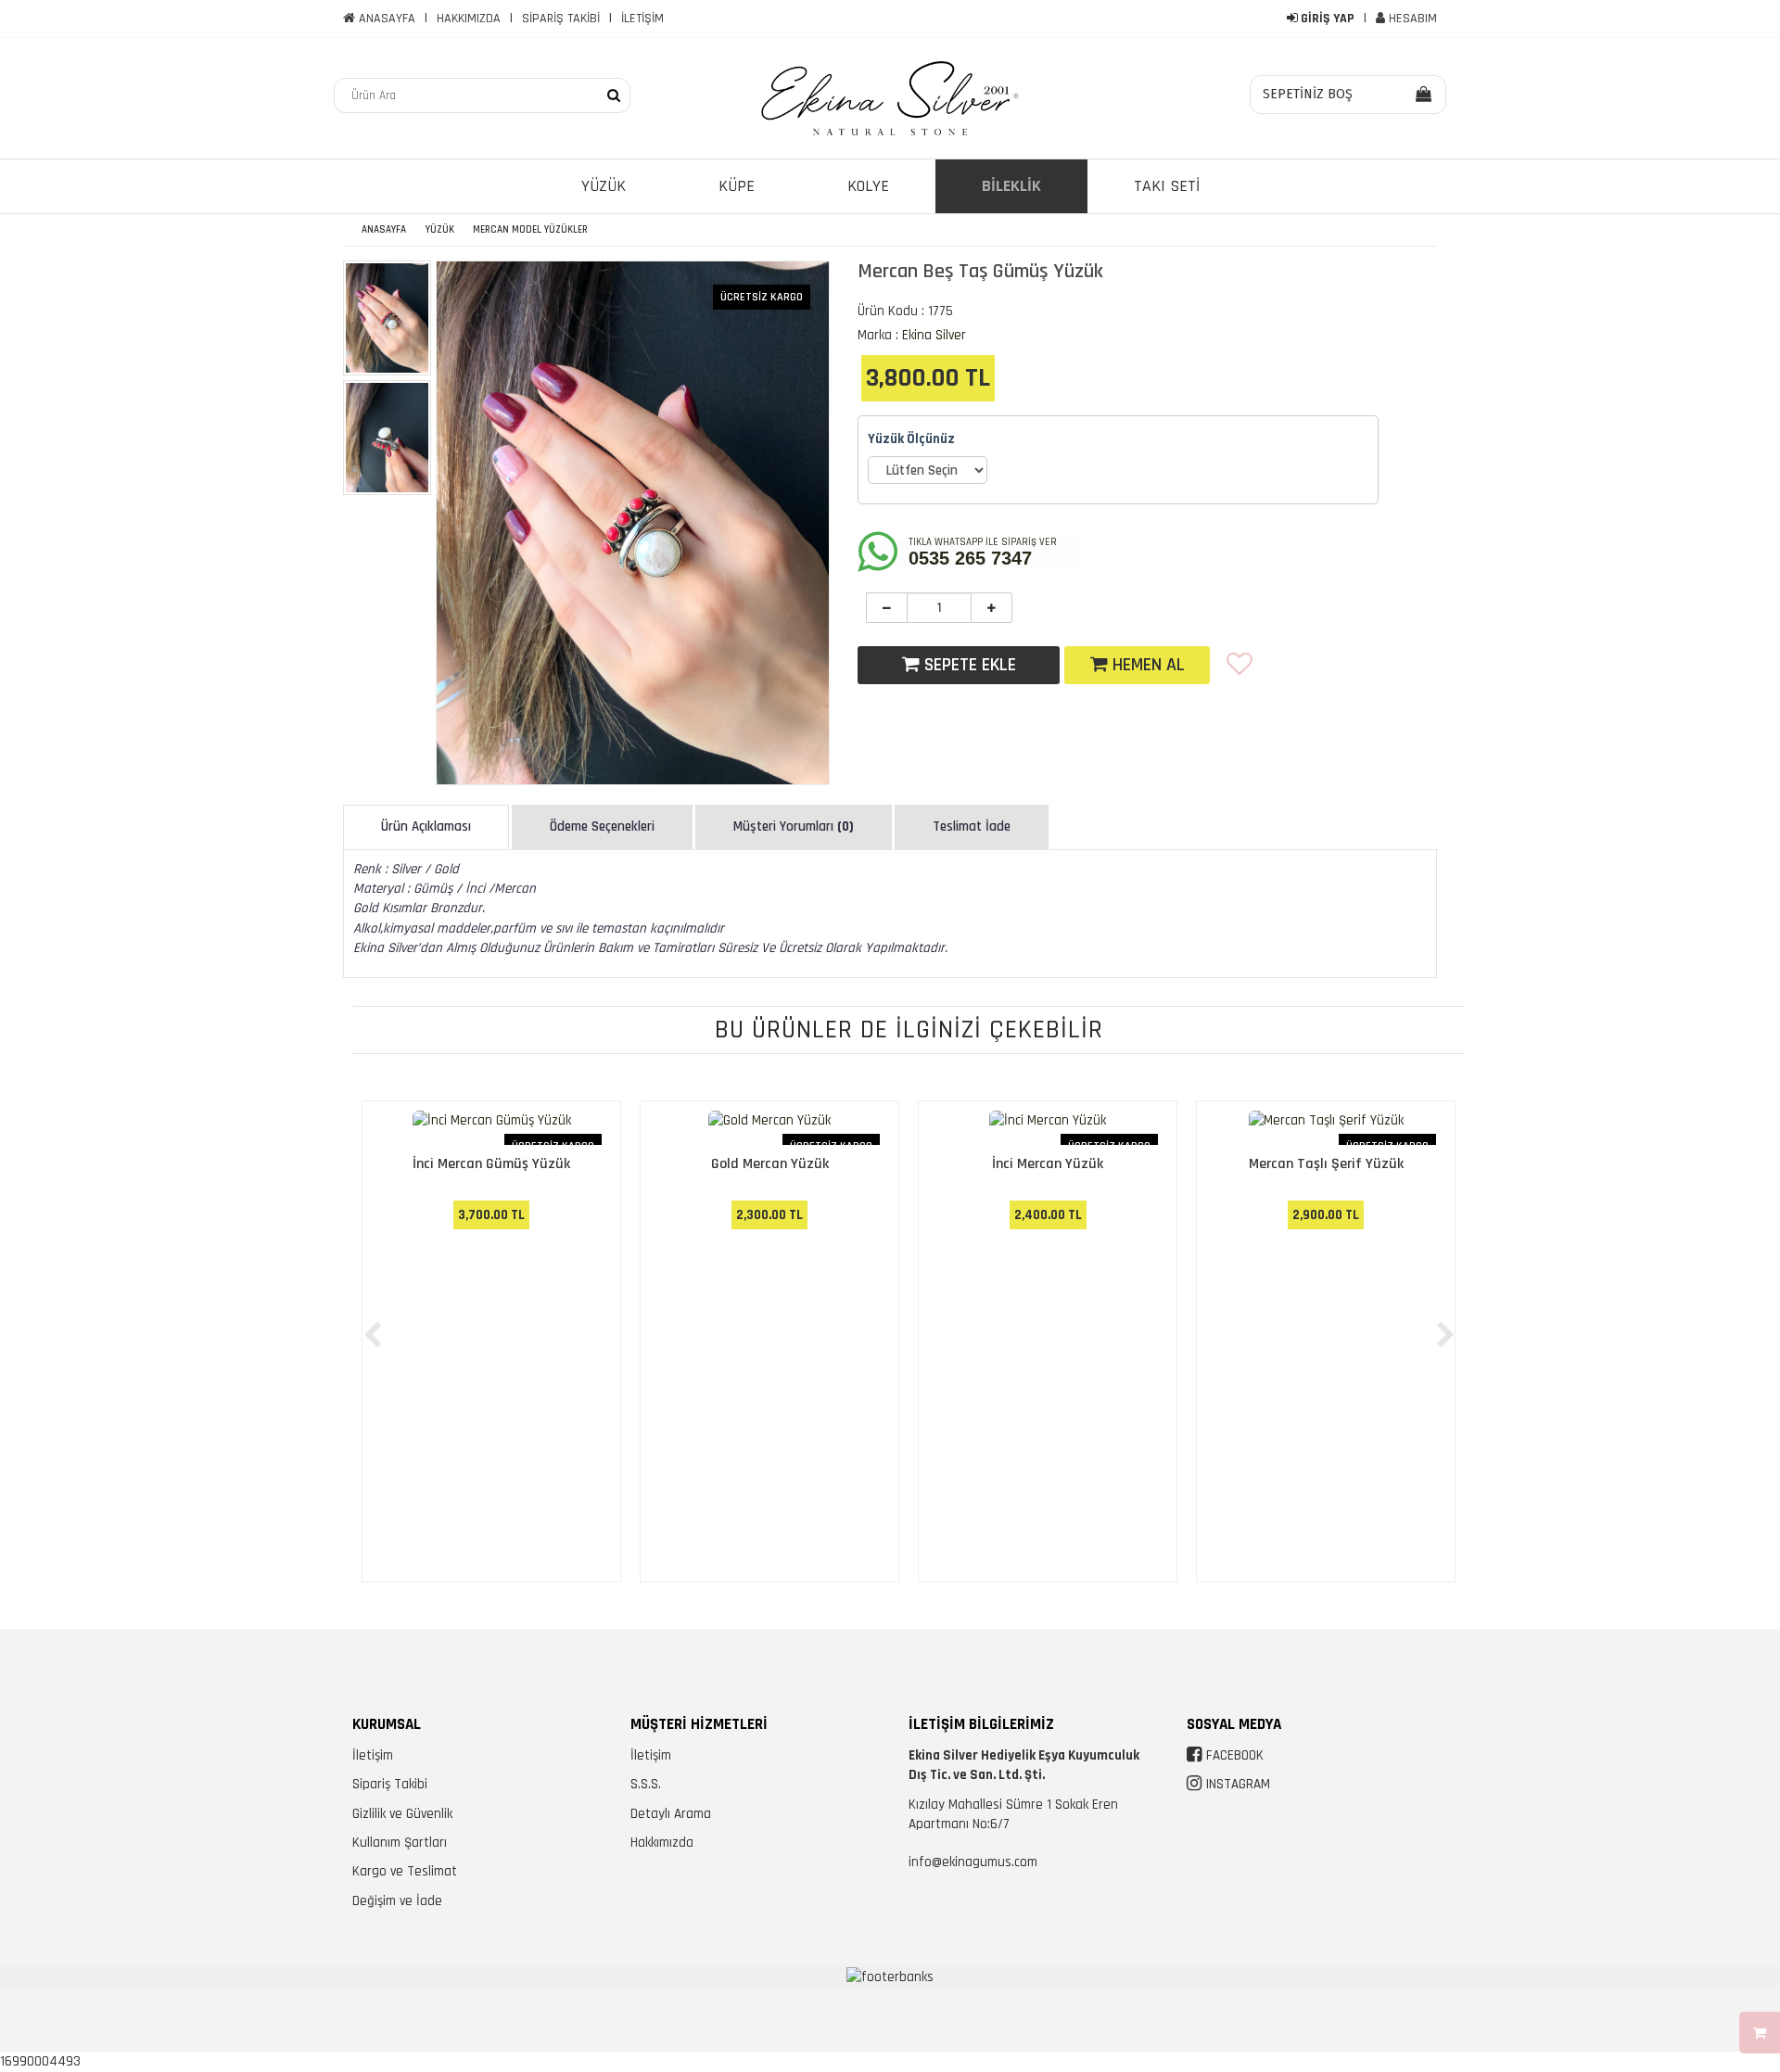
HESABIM (1411, 19)
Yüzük (440, 230)
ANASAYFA (385, 19)
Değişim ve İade (397, 1901)
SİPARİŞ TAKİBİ (561, 19)
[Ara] (614, 95)
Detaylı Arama (671, 1814)
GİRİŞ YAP (1326, 19)
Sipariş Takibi (390, 1784)
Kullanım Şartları (400, 1843)
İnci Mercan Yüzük (1048, 1164)
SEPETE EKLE (968, 665)
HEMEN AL (1146, 665)
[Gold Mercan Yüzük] (769, 1127)
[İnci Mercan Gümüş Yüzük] (491, 1127)
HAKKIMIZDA (469, 19)
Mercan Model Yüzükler (530, 230)
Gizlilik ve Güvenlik (402, 1814)
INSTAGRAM (1238, 1784)
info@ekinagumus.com (973, 1862)
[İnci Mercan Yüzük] (1048, 1127)
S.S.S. (646, 1784)
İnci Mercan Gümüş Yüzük (491, 1164)
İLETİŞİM (642, 19)
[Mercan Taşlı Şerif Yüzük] (1326, 1127)
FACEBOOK (1235, 1755)
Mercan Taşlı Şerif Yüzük (1326, 1164)
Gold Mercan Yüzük (770, 1164)
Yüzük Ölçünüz (911, 439)
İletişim (373, 1755)
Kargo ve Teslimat (405, 1871)
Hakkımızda (662, 1843)
